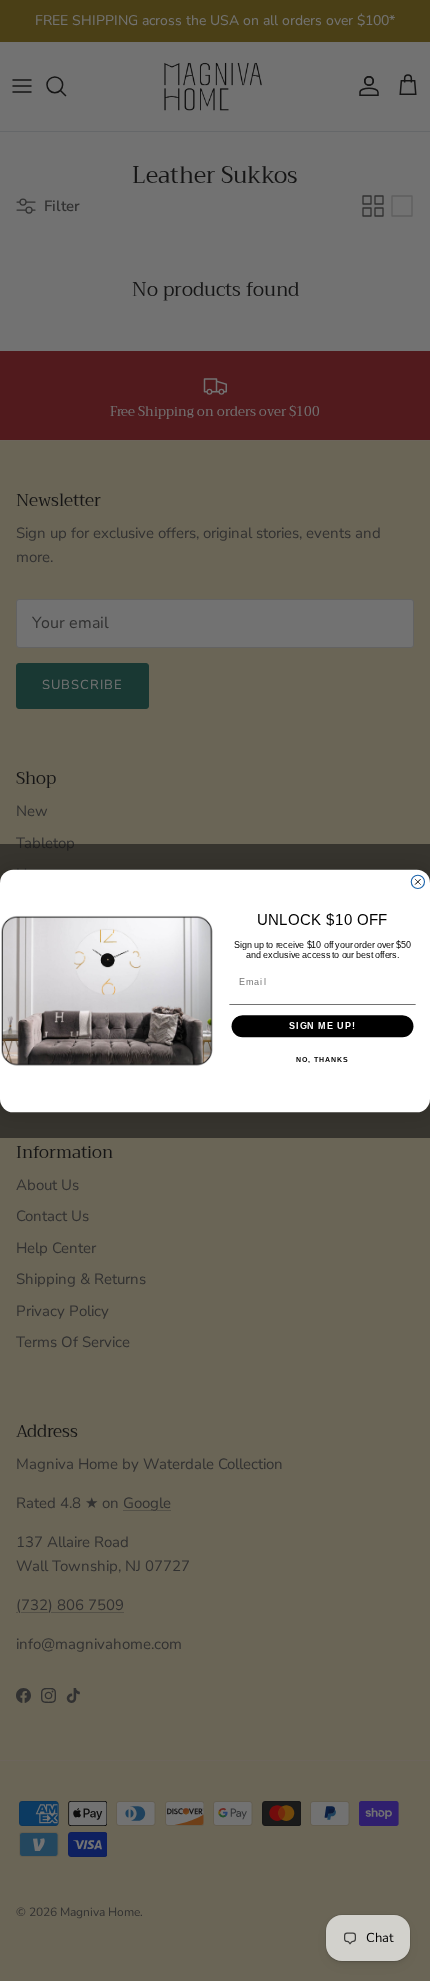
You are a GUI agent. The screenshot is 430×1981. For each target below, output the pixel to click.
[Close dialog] (417, 881)
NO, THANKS (322, 1059)
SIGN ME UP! (322, 1025)
